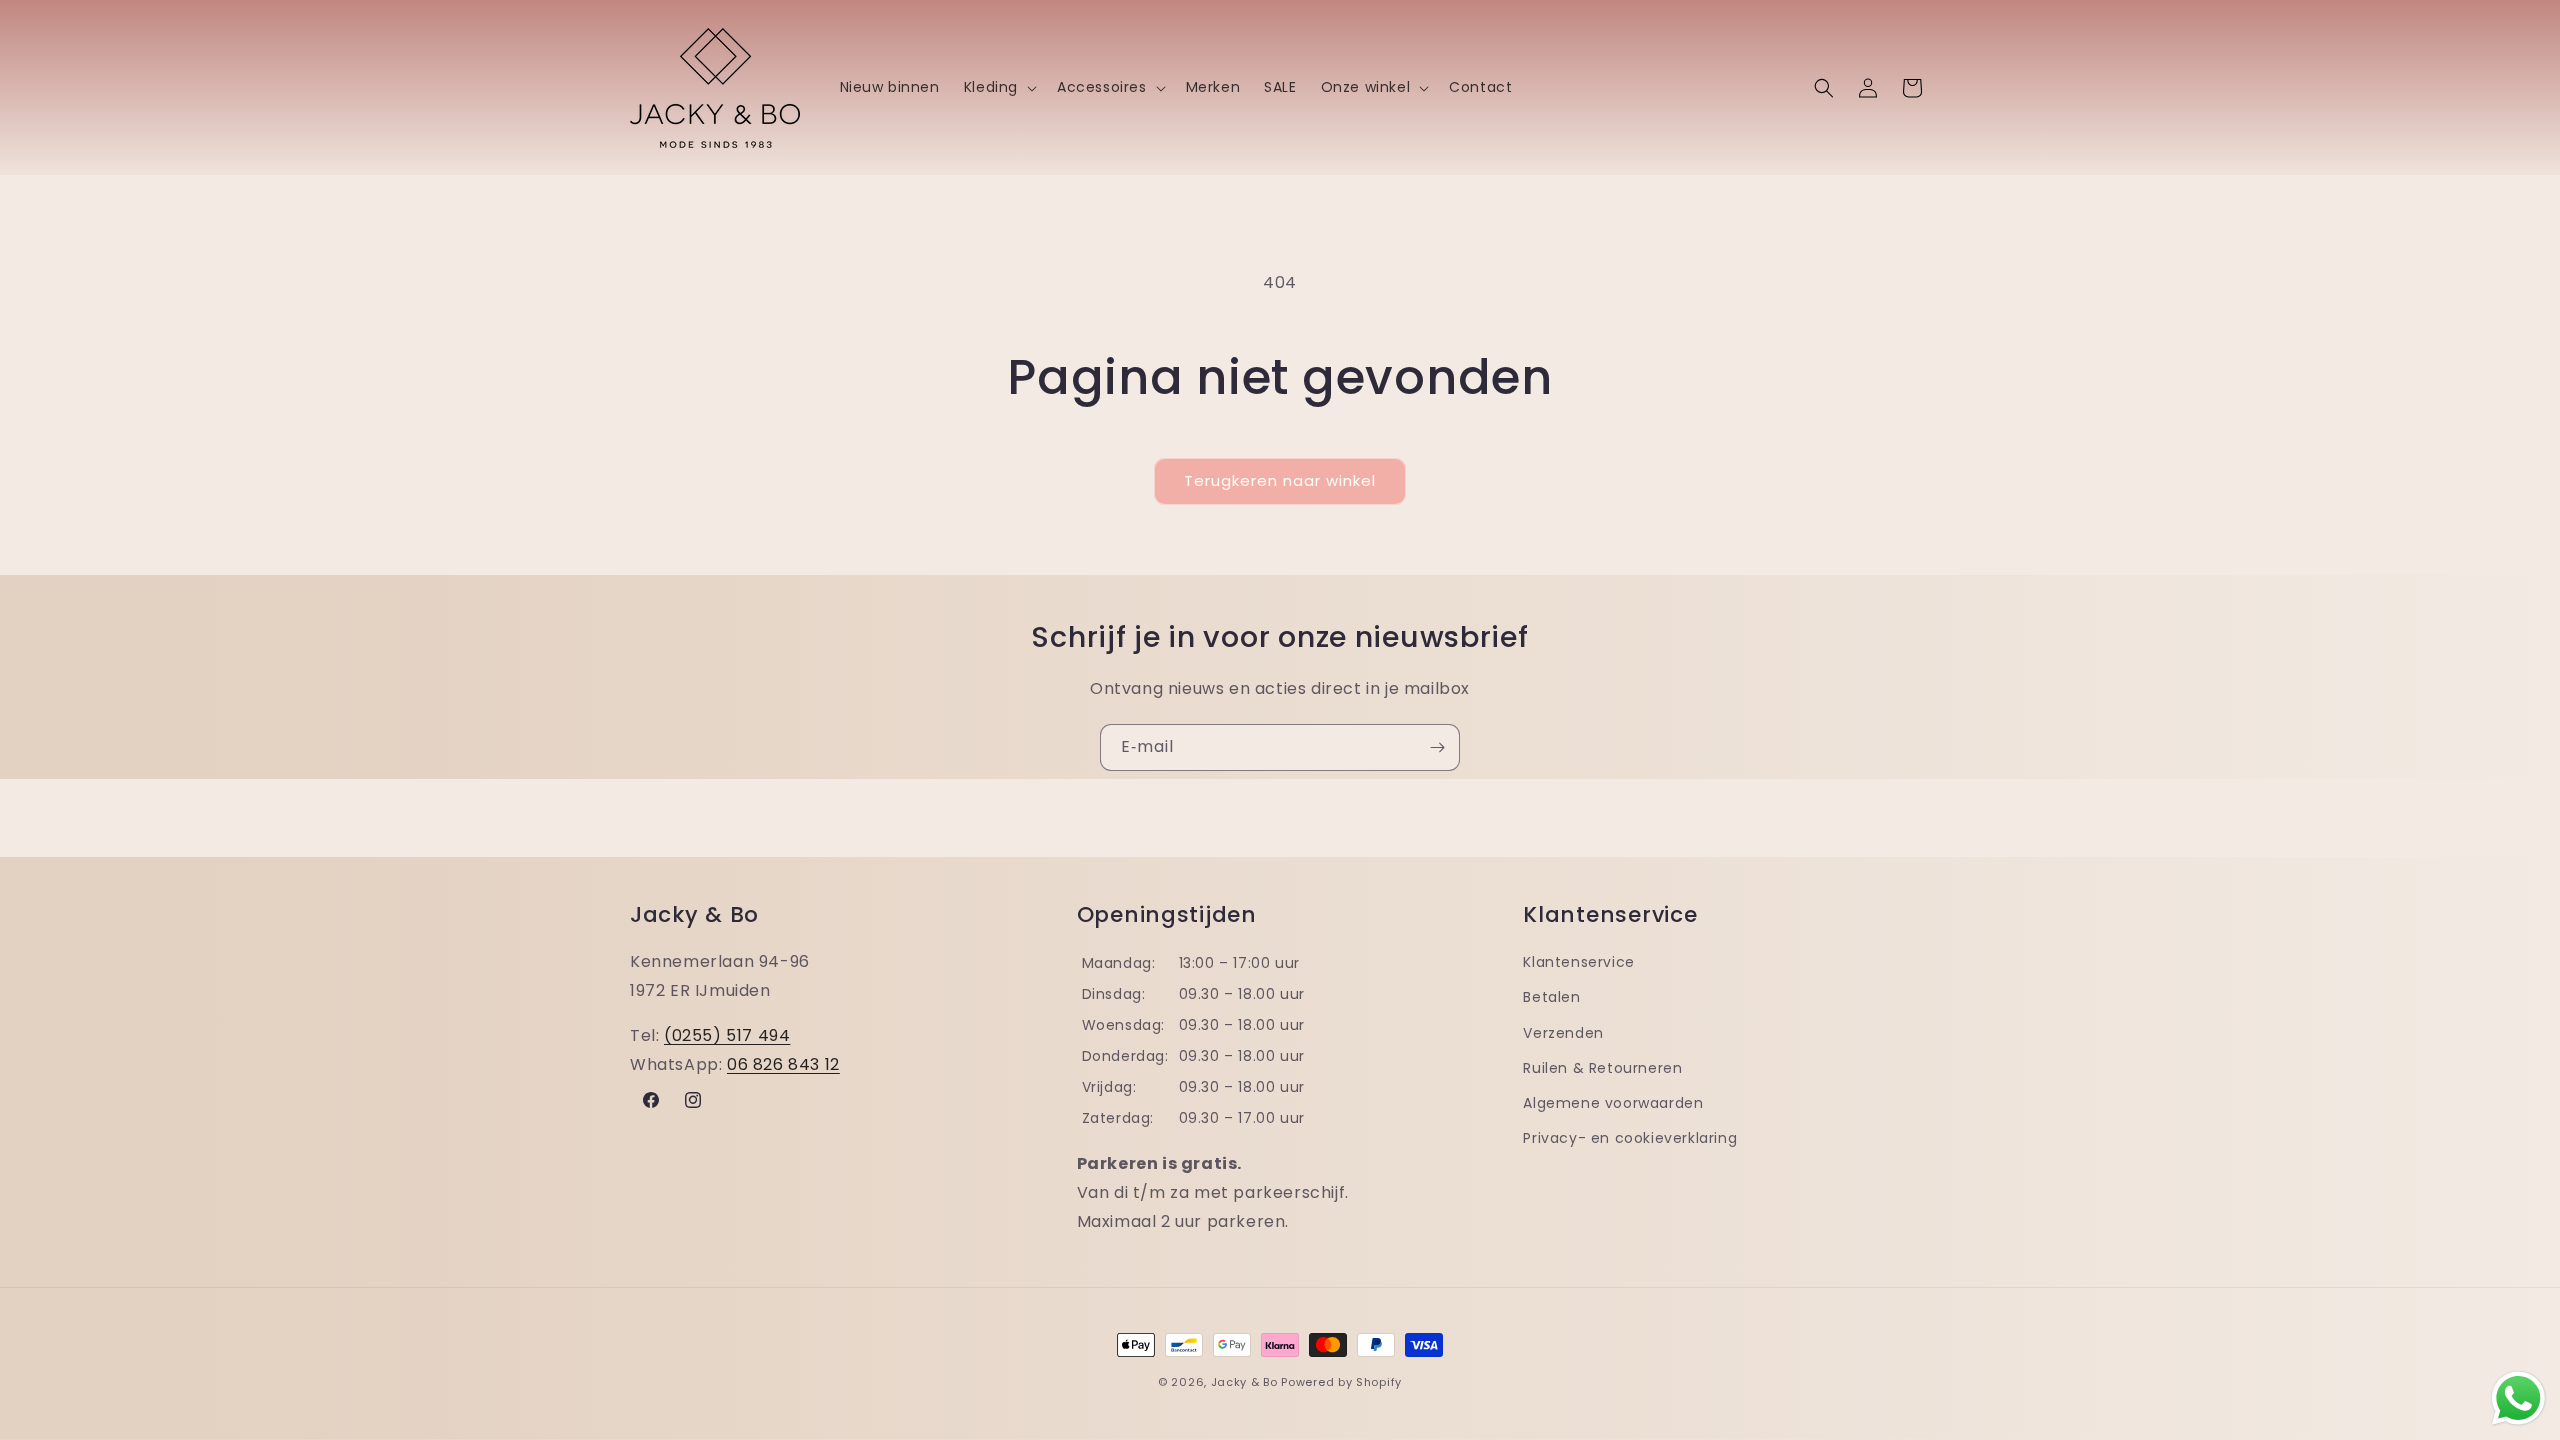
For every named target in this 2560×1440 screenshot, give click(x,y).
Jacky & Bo (1244, 1382)
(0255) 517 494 (727, 1035)
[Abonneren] (1437, 747)
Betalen (1551, 997)
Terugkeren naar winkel (1280, 480)
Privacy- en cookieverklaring (1630, 1138)
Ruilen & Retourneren (1602, 1068)
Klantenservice (1578, 962)
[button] (998, 87)
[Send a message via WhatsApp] (2518, 1398)
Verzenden (1563, 1033)
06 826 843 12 (783, 1064)
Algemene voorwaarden (1613, 1103)
